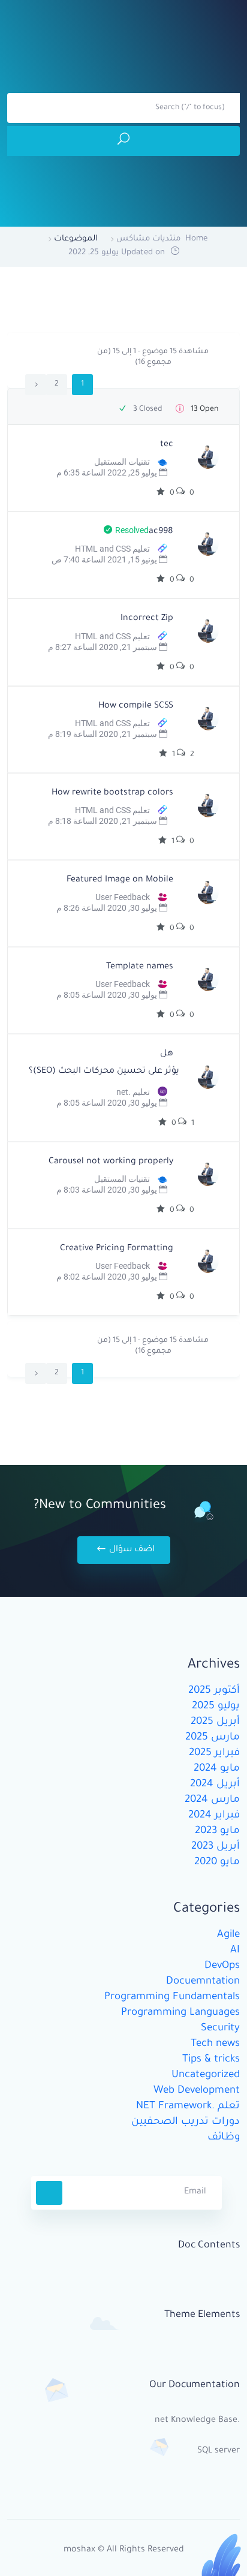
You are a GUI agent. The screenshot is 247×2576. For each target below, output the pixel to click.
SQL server (219, 2451)
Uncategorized (206, 2076)
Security (220, 2029)
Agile (228, 1935)
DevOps (222, 1966)
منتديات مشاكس (148, 239)
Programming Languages (180, 2013)
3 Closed (147, 410)
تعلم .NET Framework (188, 2107)
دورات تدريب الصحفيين (186, 2122)
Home (196, 239)
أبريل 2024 (215, 1785)
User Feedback (123, 897)
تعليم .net (133, 1092)
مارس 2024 (212, 1800)
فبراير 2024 (214, 1816)
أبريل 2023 (216, 1847)
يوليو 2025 (216, 1707)
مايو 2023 (217, 1832)
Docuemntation (203, 1982)
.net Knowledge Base (197, 2421)
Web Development (197, 2091)
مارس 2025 (213, 1738)
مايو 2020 (217, 1863)
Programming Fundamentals (172, 1998)
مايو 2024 (217, 1769)
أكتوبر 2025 (214, 1691)
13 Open (204, 410)
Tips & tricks (211, 2060)
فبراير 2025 (214, 1754)
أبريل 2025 (215, 1722)
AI (235, 1951)
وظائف (224, 2138)
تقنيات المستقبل (122, 462)
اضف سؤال (131, 1550)
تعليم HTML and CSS (112, 549)
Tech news (215, 2044)
